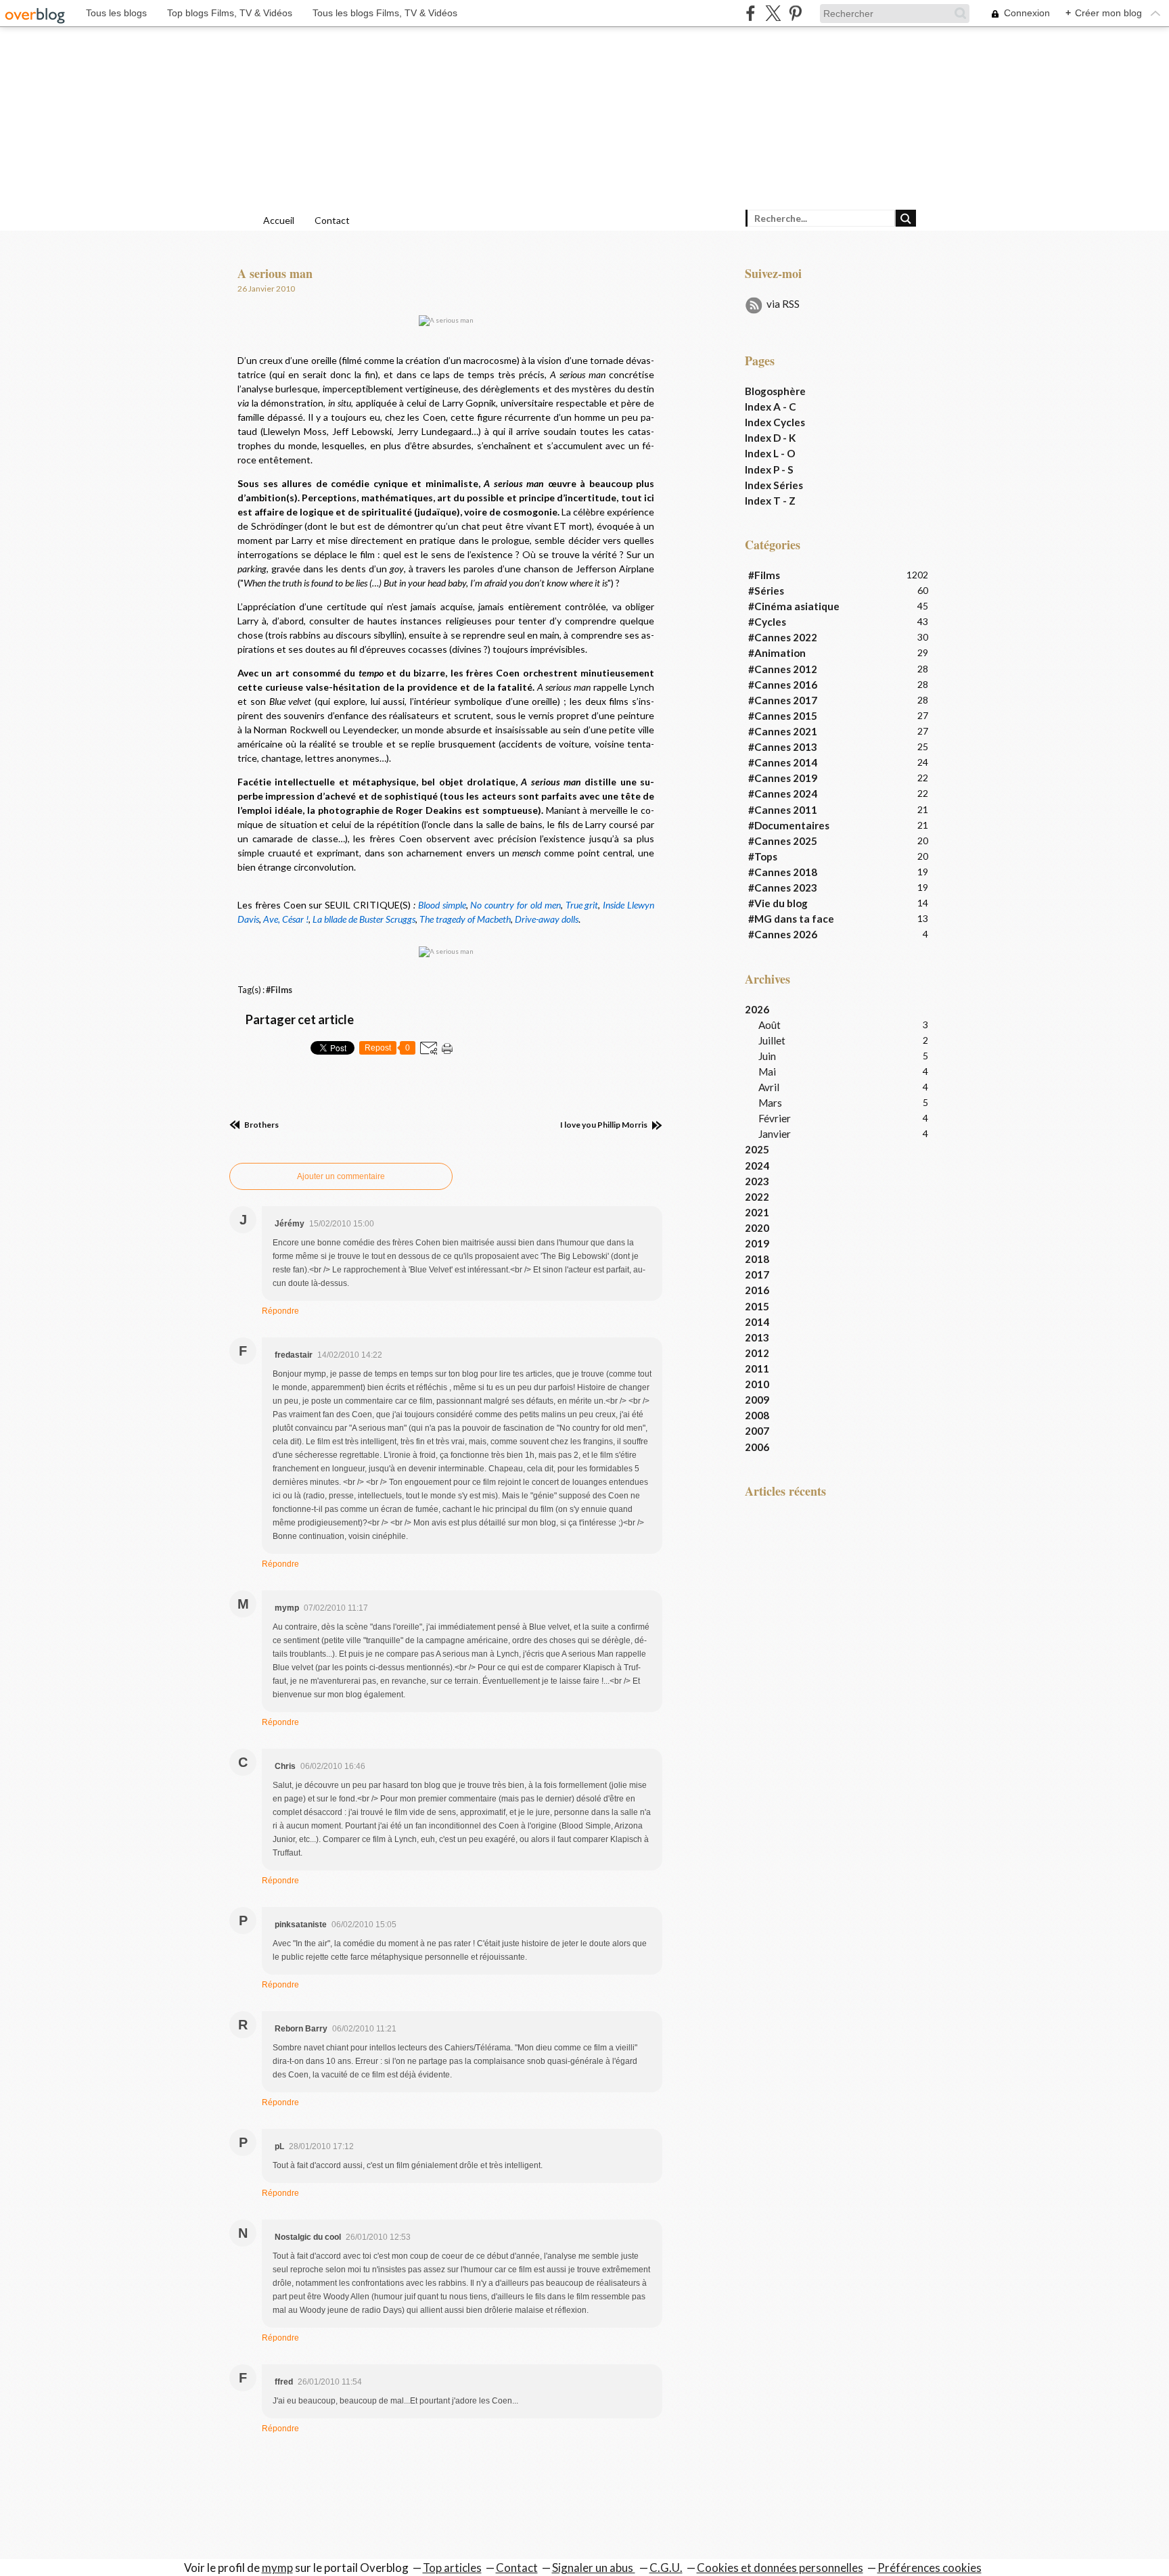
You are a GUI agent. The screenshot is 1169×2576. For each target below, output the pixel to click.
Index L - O (770, 453)
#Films (279, 990)
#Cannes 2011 (783, 810)
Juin (767, 1056)
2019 (757, 1243)
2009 (757, 1400)
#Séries (766, 591)
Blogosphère (775, 391)
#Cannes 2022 (783, 637)
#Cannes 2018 (783, 872)
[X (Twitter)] (773, 13)
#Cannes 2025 (783, 841)
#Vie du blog (778, 903)
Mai (767, 1072)
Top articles (452, 2568)
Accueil (279, 220)
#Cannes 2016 (783, 685)
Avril (769, 1087)
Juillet (772, 1040)
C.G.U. (666, 2568)
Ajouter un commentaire (341, 1176)
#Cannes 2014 (783, 762)
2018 (757, 1259)
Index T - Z (770, 501)
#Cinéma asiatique (794, 606)
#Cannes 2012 (783, 669)
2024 (757, 1166)
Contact (332, 220)
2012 (757, 1353)
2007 (757, 1431)
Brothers (261, 1125)
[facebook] (751, 13)
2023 (757, 1181)
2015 (757, 1306)
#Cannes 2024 (783, 793)
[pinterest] (795, 13)
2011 (757, 1368)
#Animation (777, 653)
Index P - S (769, 469)
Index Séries (774, 485)
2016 (757, 1290)
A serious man (275, 273)
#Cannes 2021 (783, 731)
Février (775, 1118)
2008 (757, 1415)
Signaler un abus (594, 2568)
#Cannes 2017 (783, 700)
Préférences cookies (930, 2568)
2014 (757, 1322)
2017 (757, 1274)
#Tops (763, 856)
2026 (757, 1009)
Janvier (775, 1134)
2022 (757, 1197)
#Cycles (767, 622)
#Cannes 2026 (783, 934)
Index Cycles (775, 422)
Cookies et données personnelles (780, 2568)
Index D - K (770, 438)
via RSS (783, 304)
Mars (770, 1103)
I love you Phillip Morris (604, 1125)
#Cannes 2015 (783, 716)
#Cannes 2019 (783, 778)
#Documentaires (789, 825)
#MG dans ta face (791, 919)
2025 (757, 1149)
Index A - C (771, 407)
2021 (757, 1212)
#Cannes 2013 (783, 747)
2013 (757, 1337)
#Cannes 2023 (783, 888)
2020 (757, 1228)
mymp (277, 2568)
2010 (757, 1384)
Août (770, 1025)
